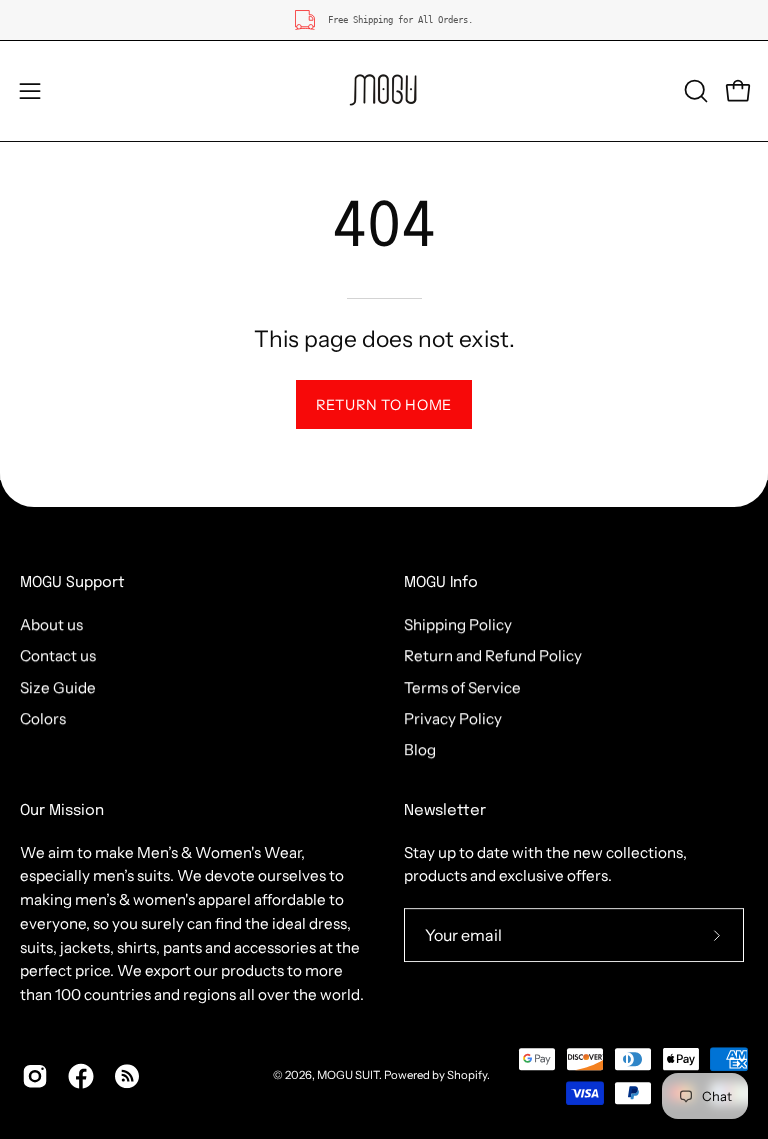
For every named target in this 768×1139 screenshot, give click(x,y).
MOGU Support (72, 583)
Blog (420, 749)
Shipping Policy (458, 624)
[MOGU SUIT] (384, 91)
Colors (43, 718)
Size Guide (58, 687)
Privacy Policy (453, 718)
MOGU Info (441, 583)
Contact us (58, 655)
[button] (694, 91)
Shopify (467, 1075)
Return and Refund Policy (493, 655)
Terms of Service (462, 687)
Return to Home (384, 405)
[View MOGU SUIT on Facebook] (81, 1076)
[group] (384, 20)
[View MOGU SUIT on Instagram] (35, 1076)
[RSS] (127, 1076)
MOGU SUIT (348, 1075)
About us (51, 624)
